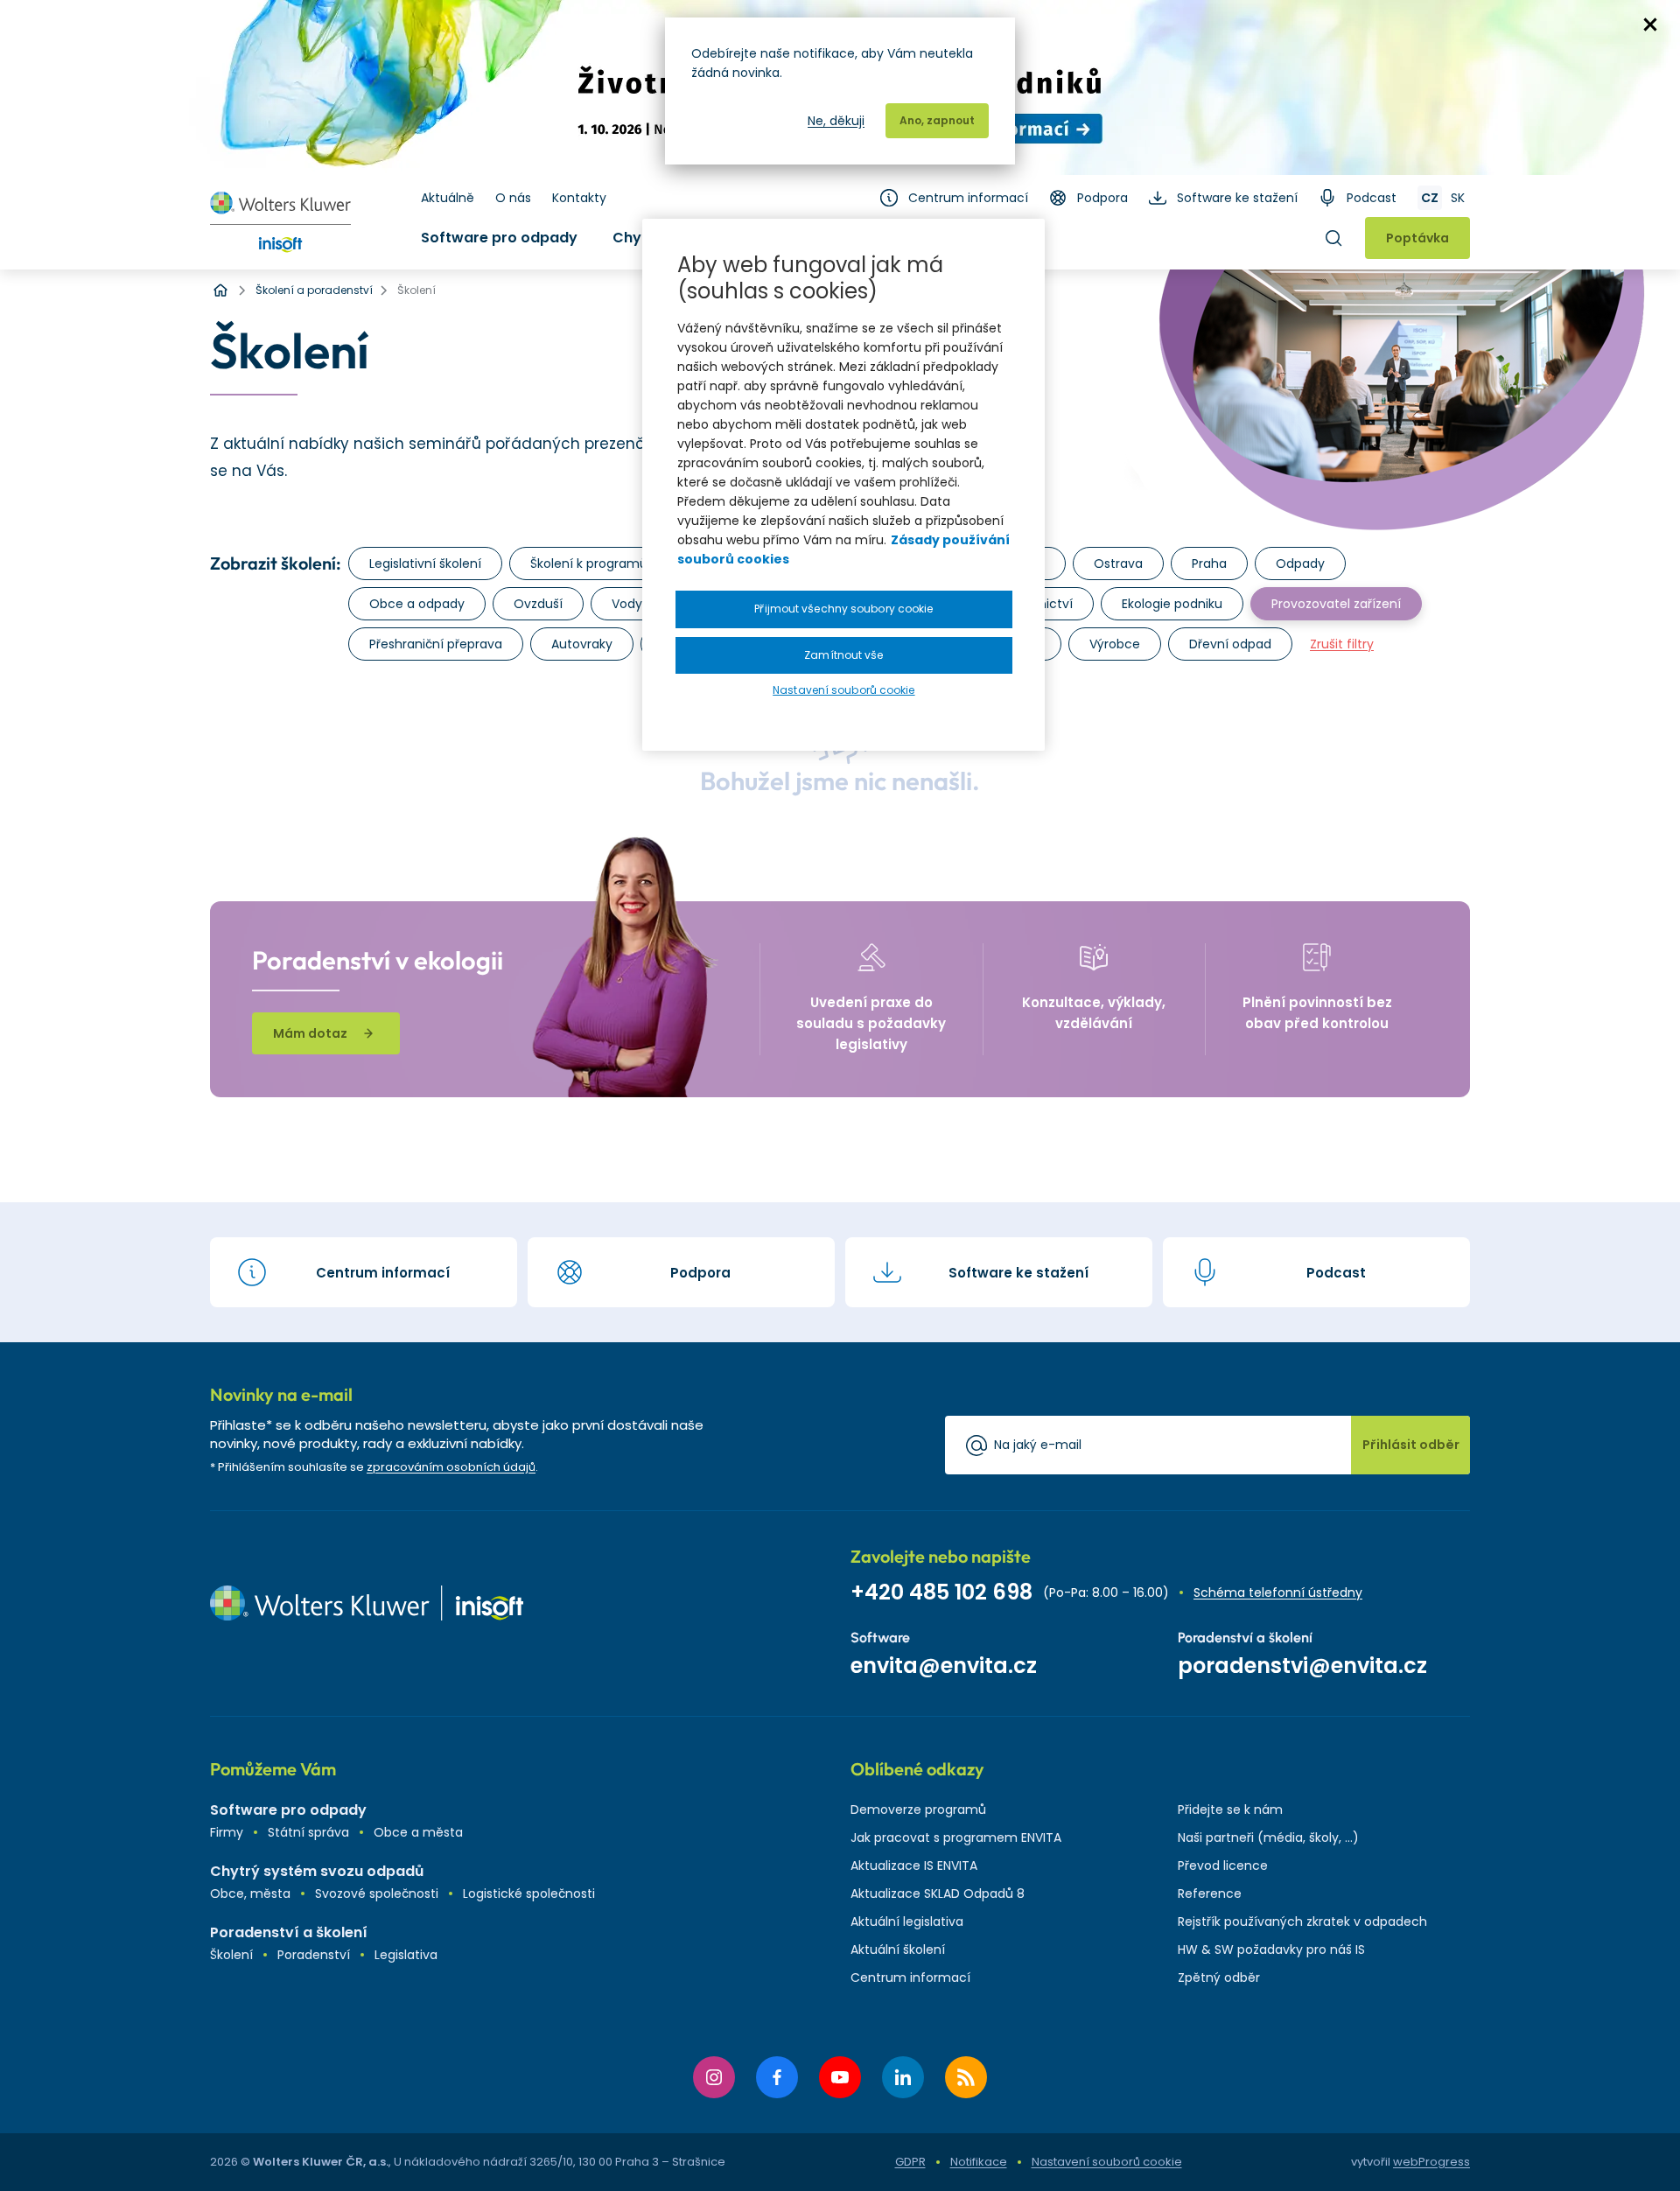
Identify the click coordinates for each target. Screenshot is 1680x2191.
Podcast (1372, 198)
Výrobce (1115, 644)
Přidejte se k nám (1230, 1809)
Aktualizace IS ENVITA (914, 1865)
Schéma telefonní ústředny (1278, 1592)
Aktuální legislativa (907, 1921)
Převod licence (1223, 1865)
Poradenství (314, 1955)
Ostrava (1118, 563)
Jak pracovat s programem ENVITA (956, 1837)
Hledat (1333, 238)
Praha (1209, 563)
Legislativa (406, 1955)
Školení (231, 1955)
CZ (1430, 198)
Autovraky (582, 644)
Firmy (227, 1832)
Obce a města (418, 1832)
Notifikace (979, 2162)
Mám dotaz (310, 1033)
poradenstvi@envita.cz (1302, 1666)
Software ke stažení (1237, 198)
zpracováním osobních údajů (451, 1467)
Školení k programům (595, 563)
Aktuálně (448, 198)
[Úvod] (220, 290)
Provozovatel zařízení (1336, 604)
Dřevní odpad (1230, 644)
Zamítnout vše (843, 655)
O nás (513, 198)
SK (1458, 198)
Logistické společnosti (529, 1893)
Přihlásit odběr (1411, 1445)
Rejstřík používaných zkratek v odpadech (1302, 1921)
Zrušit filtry (1342, 644)
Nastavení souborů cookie (1107, 2162)
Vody (627, 604)
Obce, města (250, 1893)
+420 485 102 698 (941, 1592)
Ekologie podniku (1172, 604)
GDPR (910, 2162)
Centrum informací (968, 198)
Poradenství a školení (289, 1932)
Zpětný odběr (1219, 1977)
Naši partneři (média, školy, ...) (1268, 1837)
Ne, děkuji (836, 121)
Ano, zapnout (937, 120)
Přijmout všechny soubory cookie (843, 609)
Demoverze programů (918, 1809)
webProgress (1431, 2162)
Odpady (1300, 563)
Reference (1210, 1893)
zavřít (1650, 24)
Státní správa (308, 1832)
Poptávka (1417, 238)
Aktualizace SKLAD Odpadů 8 (938, 1893)
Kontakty (579, 198)
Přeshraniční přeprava (436, 644)
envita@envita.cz (944, 1666)
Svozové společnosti (377, 1893)
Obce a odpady (417, 604)
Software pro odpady (499, 238)
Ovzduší (538, 604)
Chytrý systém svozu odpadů (317, 1871)
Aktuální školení (898, 1949)
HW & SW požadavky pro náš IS (1271, 1949)
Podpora (1102, 198)
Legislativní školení (425, 563)
